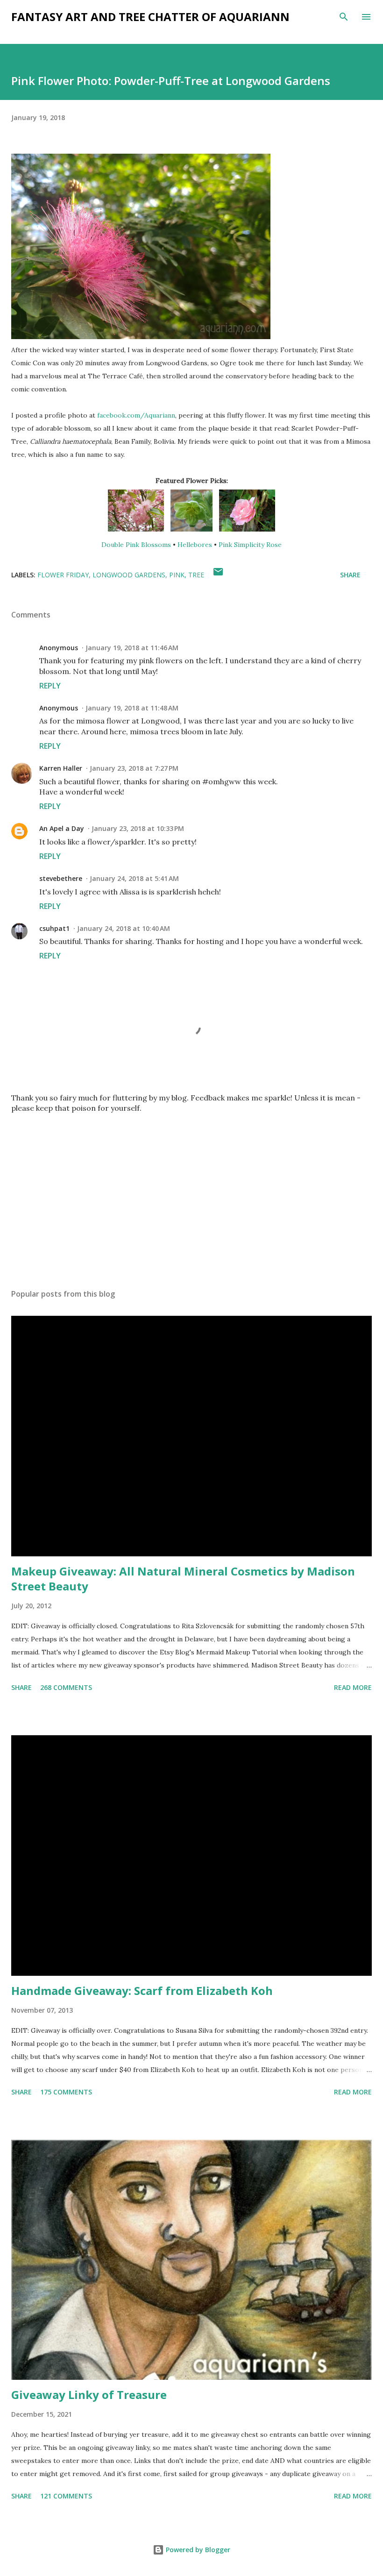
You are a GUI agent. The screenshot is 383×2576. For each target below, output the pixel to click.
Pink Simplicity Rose (250, 545)
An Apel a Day (62, 828)
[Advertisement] (191, 1193)
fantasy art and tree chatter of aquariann (150, 17)
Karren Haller (61, 768)
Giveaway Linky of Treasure (89, 2395)
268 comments (66, 1687)
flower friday (63, 575)
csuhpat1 (54, 928)
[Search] (344, 17)
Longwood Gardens (129, 575)
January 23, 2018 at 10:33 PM (138, 828)
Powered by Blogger (197, 2550)
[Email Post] (218, 575)
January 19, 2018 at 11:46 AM (132, 648)
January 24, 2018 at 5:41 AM (134, 878)
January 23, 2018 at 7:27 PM (134, 768)
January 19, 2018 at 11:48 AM (132, 708)
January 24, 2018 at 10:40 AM (124, 928)
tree (196, 575)
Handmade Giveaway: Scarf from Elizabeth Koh (142, 1991)
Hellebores (195, 545)
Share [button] (350, 575)
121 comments (66, 2496)
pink (177, 575)
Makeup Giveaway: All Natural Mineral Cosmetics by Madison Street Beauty (183, 1579)
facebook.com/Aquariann (136, 415)
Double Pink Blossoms (136, 545)
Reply (50, 686)
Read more (353, 1687)
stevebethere (61, 878)
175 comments (66, 2092)
